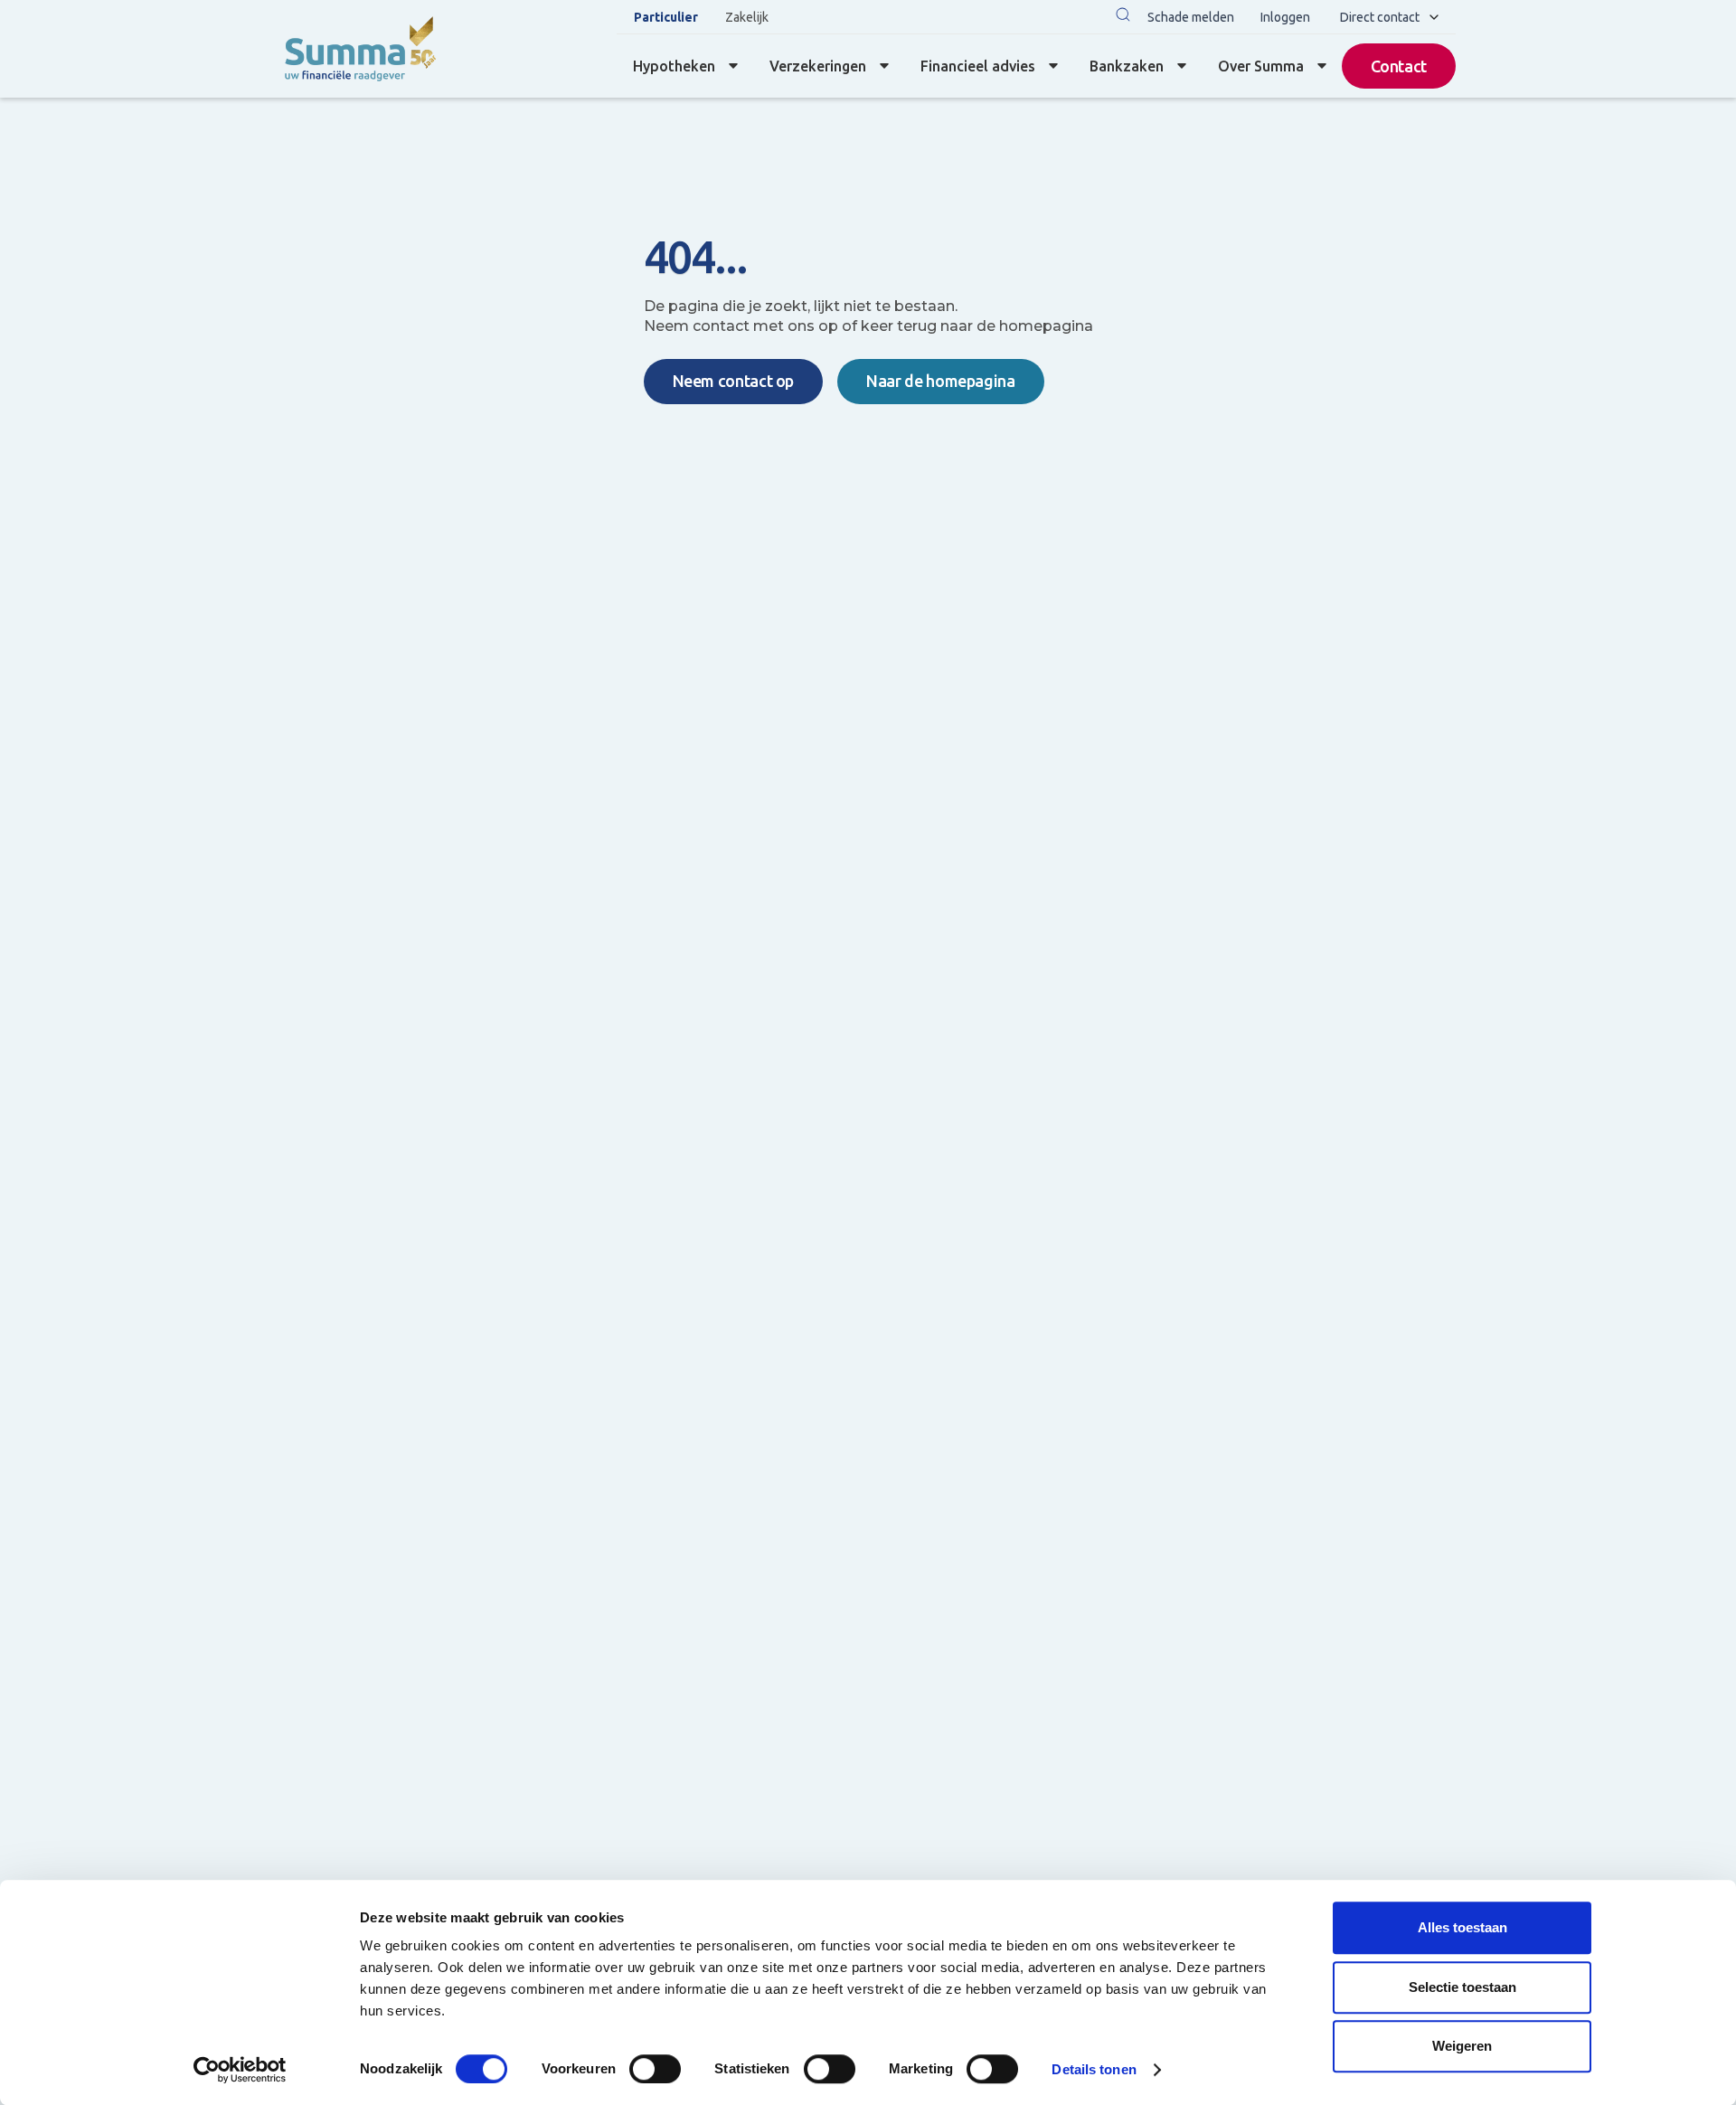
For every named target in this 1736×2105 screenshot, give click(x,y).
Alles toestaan (1462, 1927)
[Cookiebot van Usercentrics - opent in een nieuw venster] (240, 2070)
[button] (1123, 17)
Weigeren (1462, 2046)
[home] (359, 49)
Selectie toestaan (1462, 1987)
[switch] (655, 2069)
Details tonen (1094, 2069)
